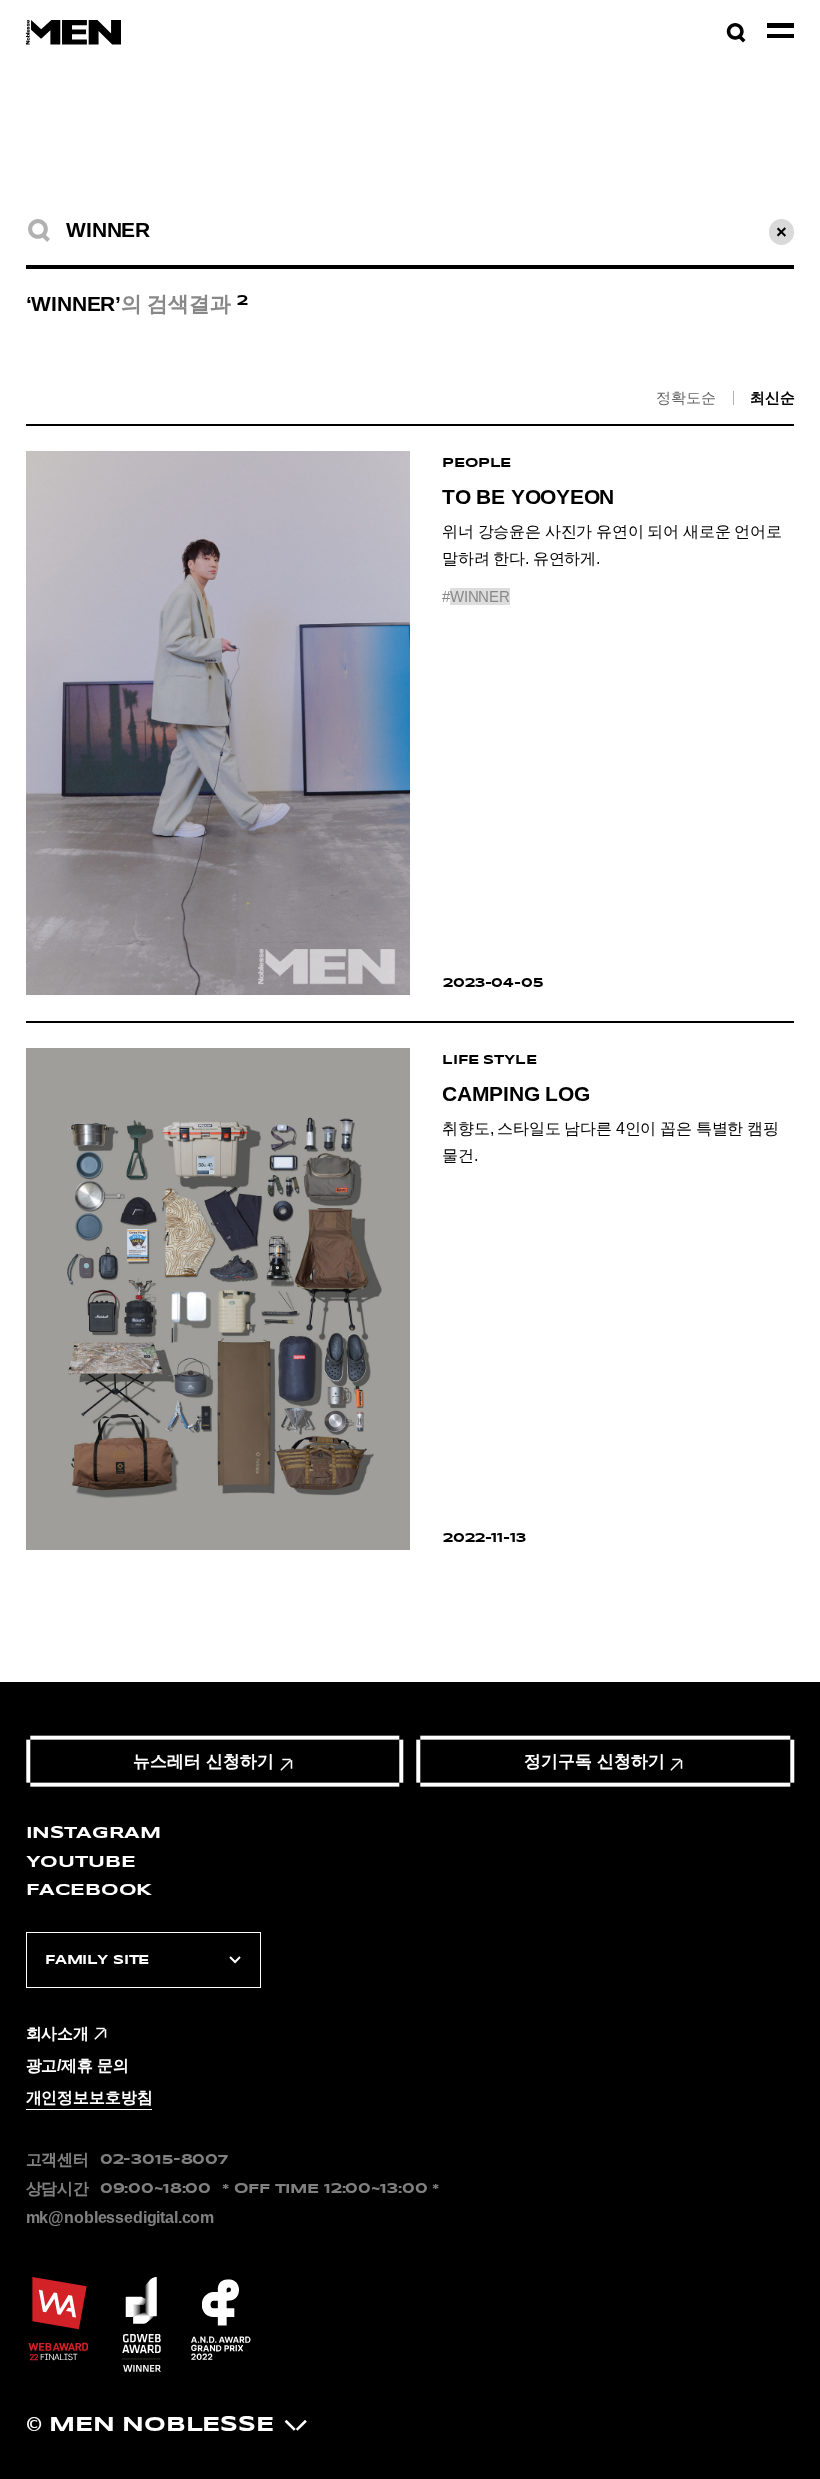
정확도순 (685, 396)
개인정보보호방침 (89, 2097)
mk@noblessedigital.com (120, 2217)
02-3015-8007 (164, 2159)
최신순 (772, 396)
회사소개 (57, 2033)
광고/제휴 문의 (77, 2065)
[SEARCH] (39, 231)
